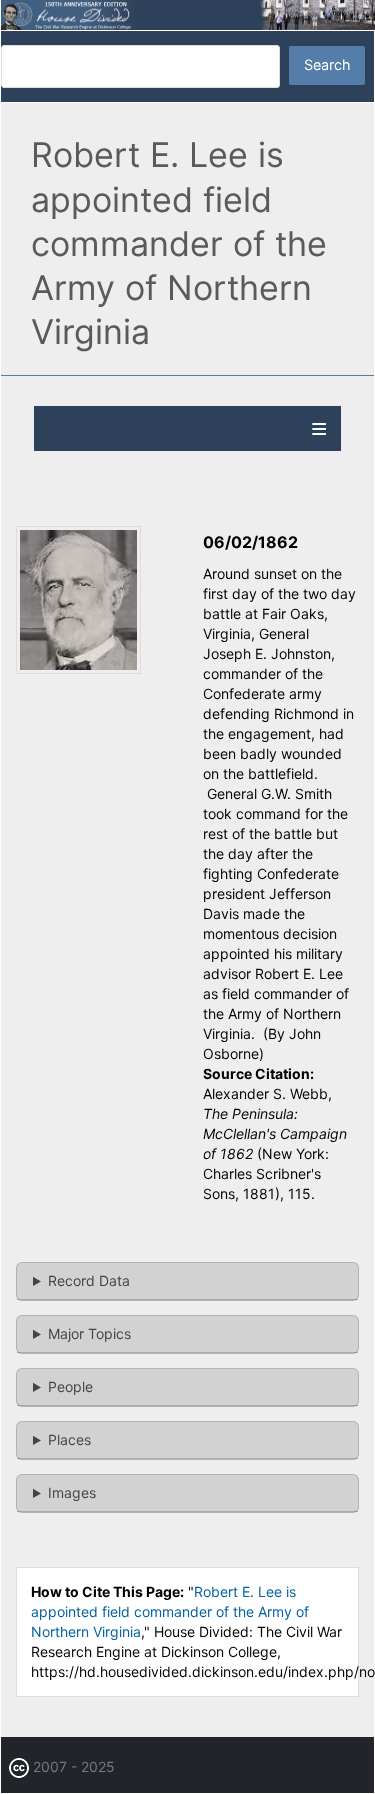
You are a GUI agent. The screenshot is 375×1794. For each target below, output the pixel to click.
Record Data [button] (89, 1280)
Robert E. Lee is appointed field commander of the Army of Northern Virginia (170, 1611)
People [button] (70, 1386)
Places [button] (69, 1439)
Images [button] (72, 1492)
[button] (78, 668)
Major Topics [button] (89, 1333)
